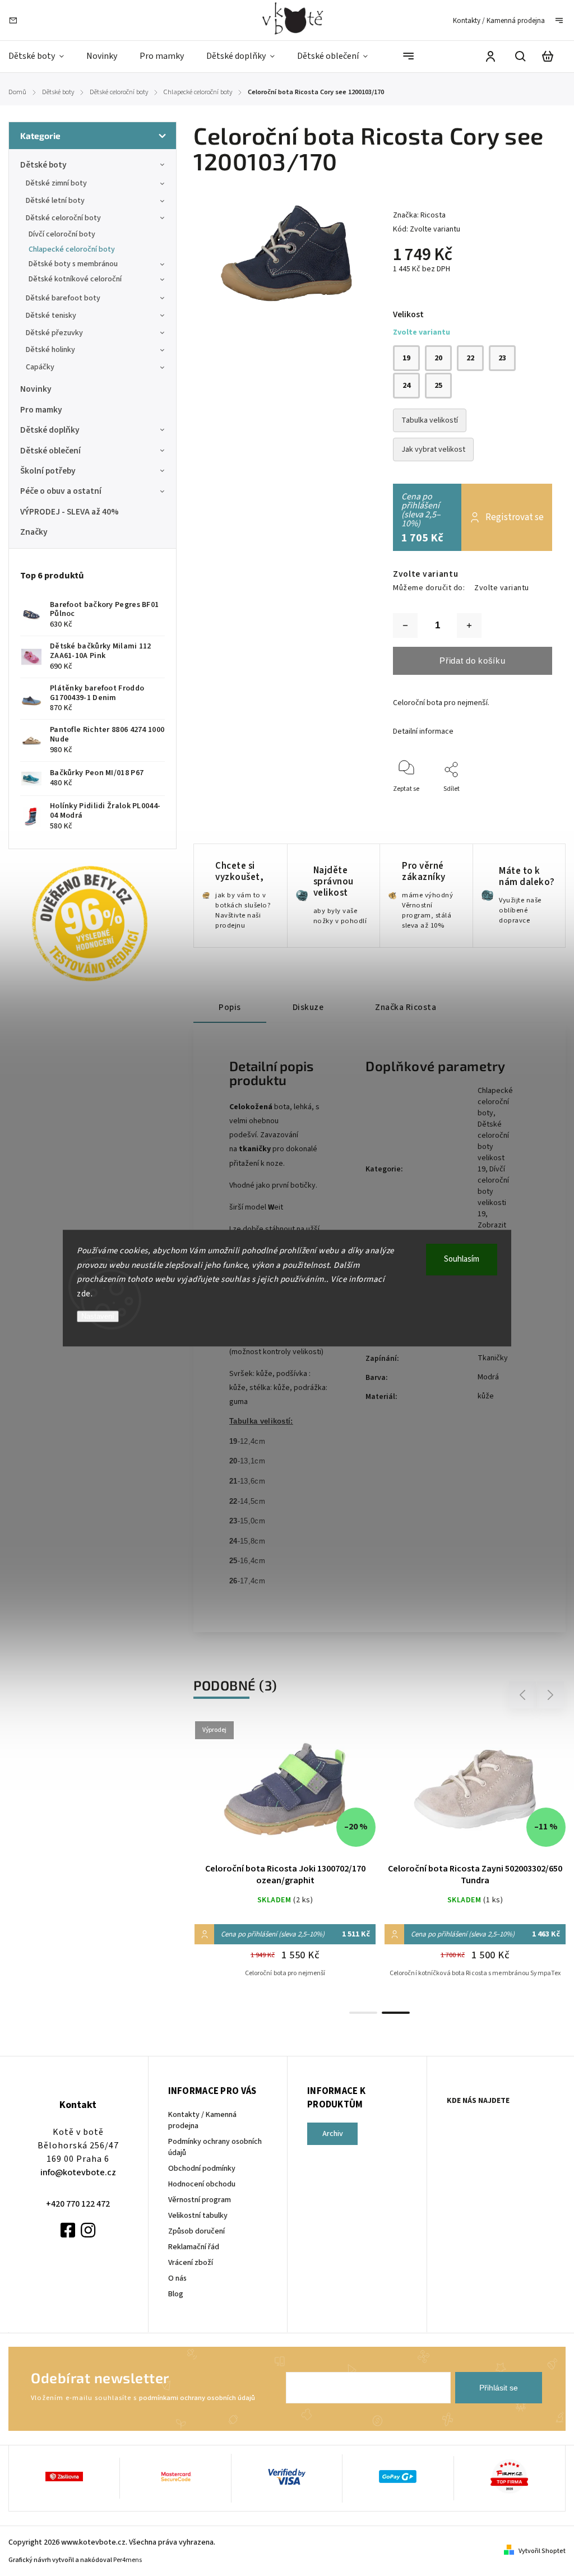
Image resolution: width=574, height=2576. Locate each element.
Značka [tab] (406, 1007)
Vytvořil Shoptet (542, 2551)
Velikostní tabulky (198, 2216)
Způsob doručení (196, 2231)
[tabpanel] (475, 1861)
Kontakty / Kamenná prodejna (499, 21)
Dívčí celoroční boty (62, 234)
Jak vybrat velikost (433, 450)
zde (84, 1294)
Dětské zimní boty (56, 183)
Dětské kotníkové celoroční (75, 279)
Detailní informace (423, 731)
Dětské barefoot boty (63, 298)
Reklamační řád (194, 2247)
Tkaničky (493, 1358)
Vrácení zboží (191, 2263)
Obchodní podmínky (202, 2169)
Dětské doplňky (50, 430)
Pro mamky (41, 410)
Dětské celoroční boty (63, 218)
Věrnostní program (200, 2200)
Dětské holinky (50, 350)
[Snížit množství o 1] (405, 626)
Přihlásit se (499, 2388)
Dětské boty (43, 165)
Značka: (419, 215)
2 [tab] (396, 2013)
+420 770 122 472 (78, 2204)
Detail (285, 1795)
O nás (177, 2278)
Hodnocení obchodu (202, 2184)
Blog (176, 2294)
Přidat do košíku (472, 661)
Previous (524, 1695)
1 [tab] (363, 2013)
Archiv (333, 2134)
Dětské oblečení (50, 451)
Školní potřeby (48, 471)
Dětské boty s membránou (73, 264)
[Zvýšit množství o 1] (469, 626)
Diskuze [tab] (308, 1007)
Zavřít (518, 804)
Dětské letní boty (55, 201)
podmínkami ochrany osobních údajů (197, 2398)
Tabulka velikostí (430, 420)
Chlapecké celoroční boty (72, 249)
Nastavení (98, 1316)
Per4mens (128, 2560)
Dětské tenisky (51, 316)
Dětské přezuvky (54, 333)
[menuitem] (42, 56)
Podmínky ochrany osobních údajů (215, 2147)
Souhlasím (462, 1259)
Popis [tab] (230, 1007)
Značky (34, 532)
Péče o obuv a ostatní (61, 491)
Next (551, 1695)
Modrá (488, 1377)
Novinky (36, 389)
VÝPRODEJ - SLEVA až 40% (70, 512)
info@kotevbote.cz (78, 2172)
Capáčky (40, 367)
